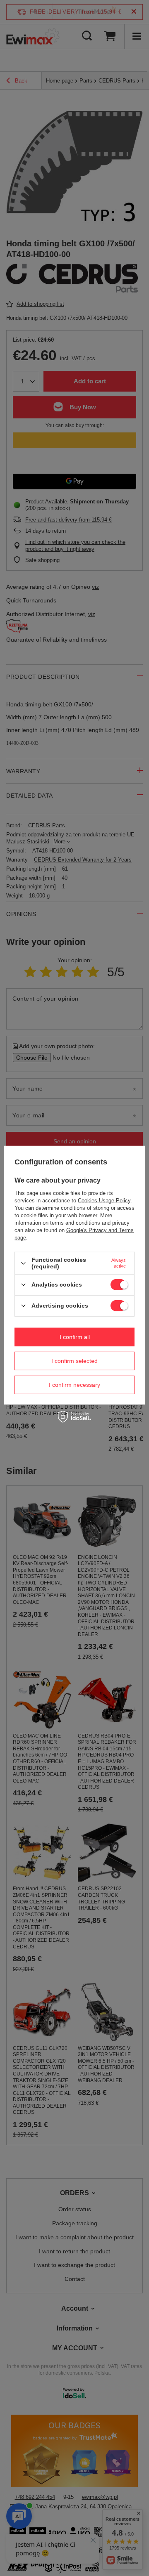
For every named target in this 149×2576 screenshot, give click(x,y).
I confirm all (75, 1337)
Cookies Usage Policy (104, 1201)
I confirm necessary (74, 1385)
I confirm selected (74, 1361)
